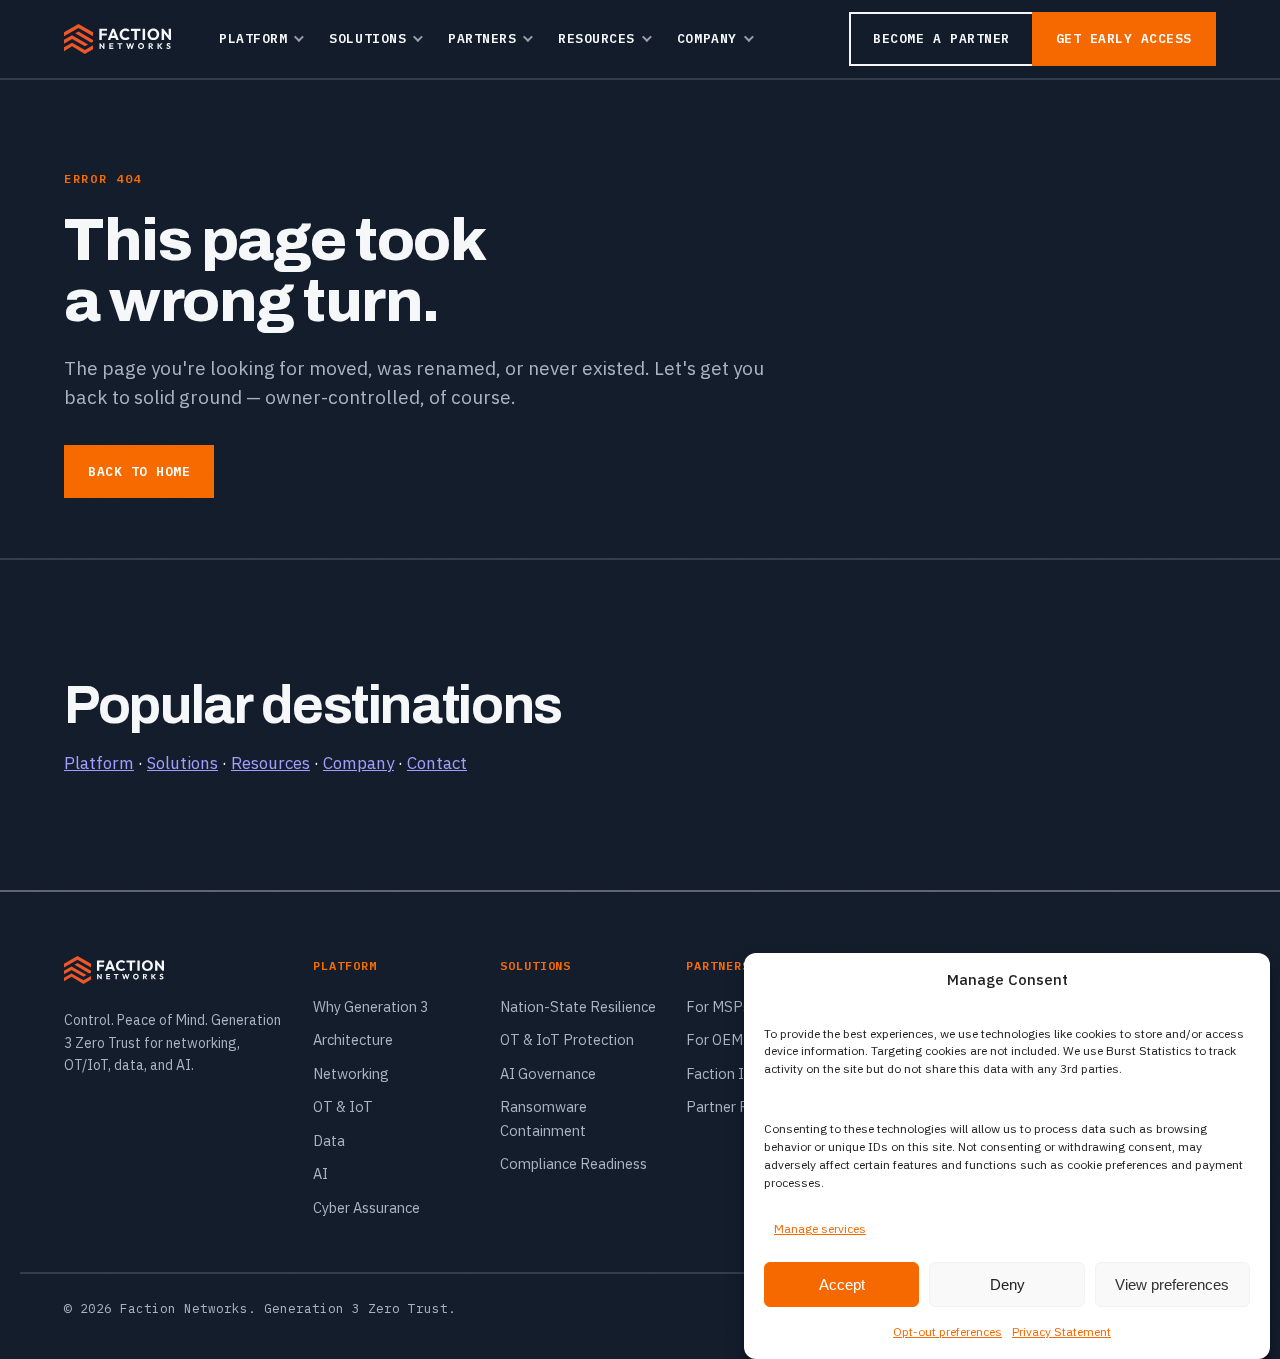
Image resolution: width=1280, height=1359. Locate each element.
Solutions (367, 38)
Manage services (820, 1228)
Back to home (139, 471)
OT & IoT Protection (567, 1039)
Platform (253, 38)
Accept (842, 1283)
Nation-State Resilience (578, 1006)
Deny (1007, 1283)
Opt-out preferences (947, 1330)
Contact (437, 763)
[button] (1240, 980)
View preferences (1172, 1283)
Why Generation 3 (371, 1006)
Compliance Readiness (573, 1163)
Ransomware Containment (543, 1118)
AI (320, 1173)
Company (707, 38)
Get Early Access (1124, 38)
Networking (351, 1073)
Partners (482, 38)
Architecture (353, 1039)
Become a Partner (941, 38)
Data (329, 1140)
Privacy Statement (1061, 1330)
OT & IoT (343, 1106)
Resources (596, 38)
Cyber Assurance (366, 1207)
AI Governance (548, 1073)
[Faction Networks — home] (117, 39)
